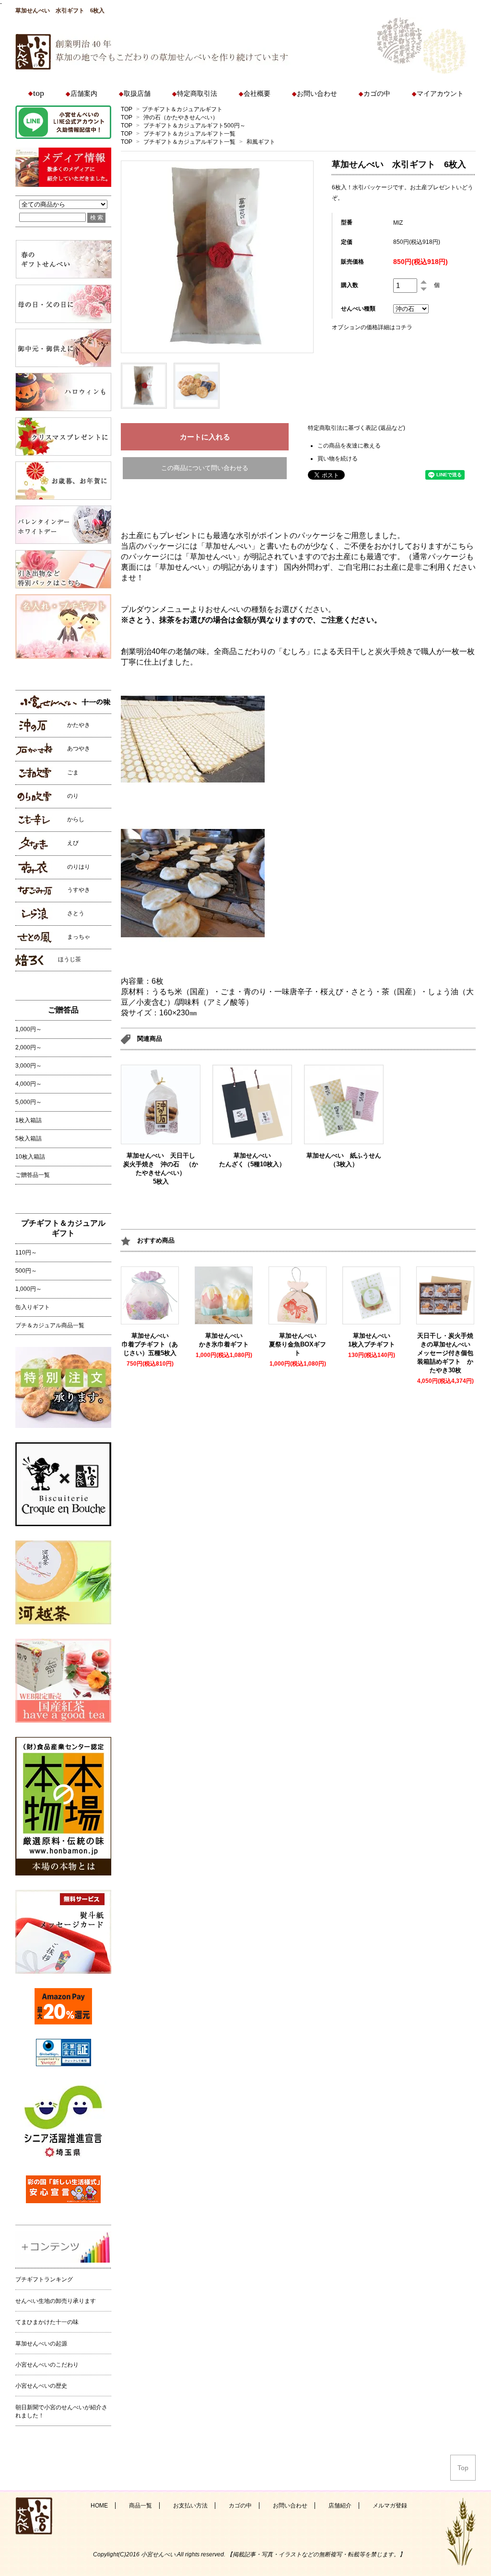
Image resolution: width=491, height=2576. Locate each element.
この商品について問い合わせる (205, 468)
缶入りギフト (33, 1307)
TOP (127, 109)
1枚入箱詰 (29, 1120)
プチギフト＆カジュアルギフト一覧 (189, 134)
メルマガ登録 (390, 2506)
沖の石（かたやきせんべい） (181, 117)
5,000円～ (29, 1102)
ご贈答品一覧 (33, 1175)
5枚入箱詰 (29, 1138)
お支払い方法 (190, 2506)
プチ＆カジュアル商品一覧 (50, 1325)
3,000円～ (29, 1066)
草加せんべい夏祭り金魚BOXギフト (298, 1344)
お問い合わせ (317, 94)
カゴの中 (377, 94)
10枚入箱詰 (30, 1157)
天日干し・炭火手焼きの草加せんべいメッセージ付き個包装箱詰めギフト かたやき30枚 (445, 1353)
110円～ (26, 1253)
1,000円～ (29, 1029)
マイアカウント (440, 94)
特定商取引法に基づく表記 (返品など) (357, 428)
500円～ (26, 1271)
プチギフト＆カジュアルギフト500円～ (194, 126)
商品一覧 (140, 2506)
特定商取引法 (197, 94)
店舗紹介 (340, 2506)
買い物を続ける (338, 459)
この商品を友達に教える (349, 446)
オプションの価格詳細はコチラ (372, 327)
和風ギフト (261, 142)
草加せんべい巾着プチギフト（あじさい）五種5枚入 (152, 1344)
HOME (99, 2506)
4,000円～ (29, 1084)
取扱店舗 (137, 94)
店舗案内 (84, 94)
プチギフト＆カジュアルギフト (182, 109)
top (39, 93)
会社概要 (257, 94)
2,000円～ (29, 1047)
